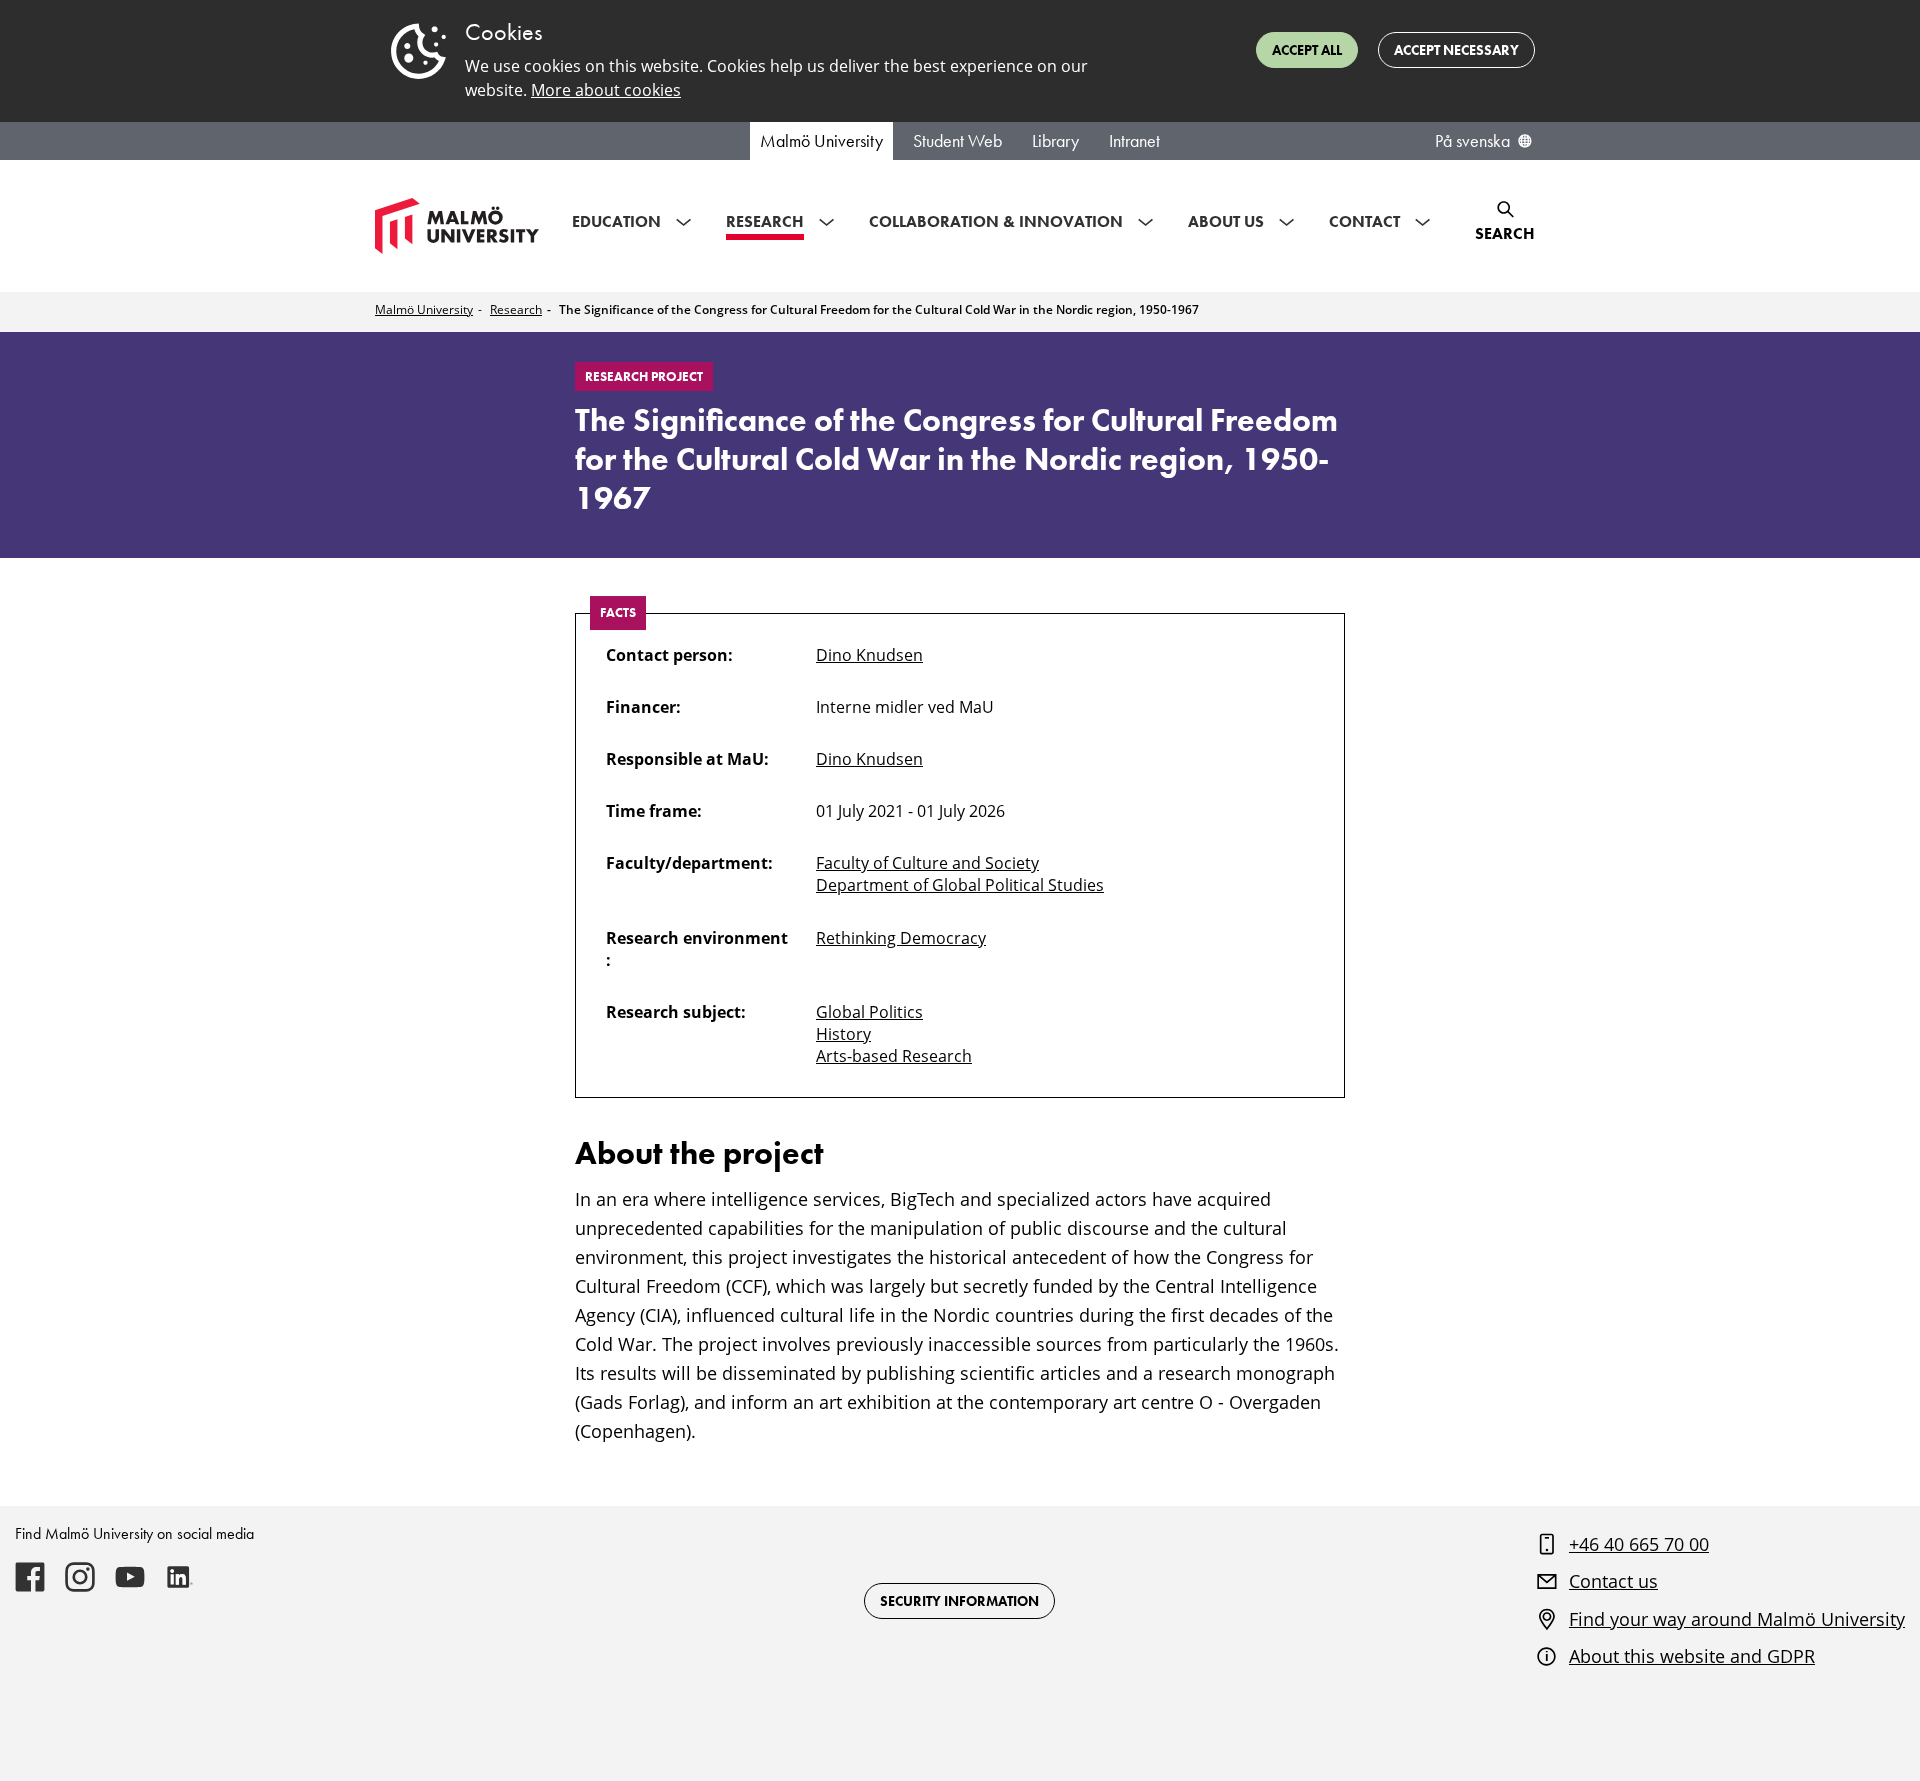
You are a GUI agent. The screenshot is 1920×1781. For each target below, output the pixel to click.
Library (1055, 141)
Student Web (957, 141)
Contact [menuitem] (1364, 221)
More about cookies (606, 90)
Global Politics (869, 1012)
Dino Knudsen (869, 655)
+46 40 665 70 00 (1639, 1544)
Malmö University (821, 141)
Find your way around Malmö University (1737, 1619)
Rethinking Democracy (901, 938)
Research (516, 309)
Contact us (1613, 1581)
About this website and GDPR (1692, 1656)
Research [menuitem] (765, 221)
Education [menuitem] (616, 221)
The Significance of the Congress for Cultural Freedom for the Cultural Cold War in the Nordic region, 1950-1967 (879, 309)
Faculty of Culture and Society (927, 863)
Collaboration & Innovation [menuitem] (996, 221)
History (843, 1034)
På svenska (1472, 141)
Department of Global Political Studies (960, 885)
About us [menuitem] (1226, 221)
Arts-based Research (894, 1056)
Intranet (1134, 141)
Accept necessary (1456, 50)
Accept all (1307, 50)
